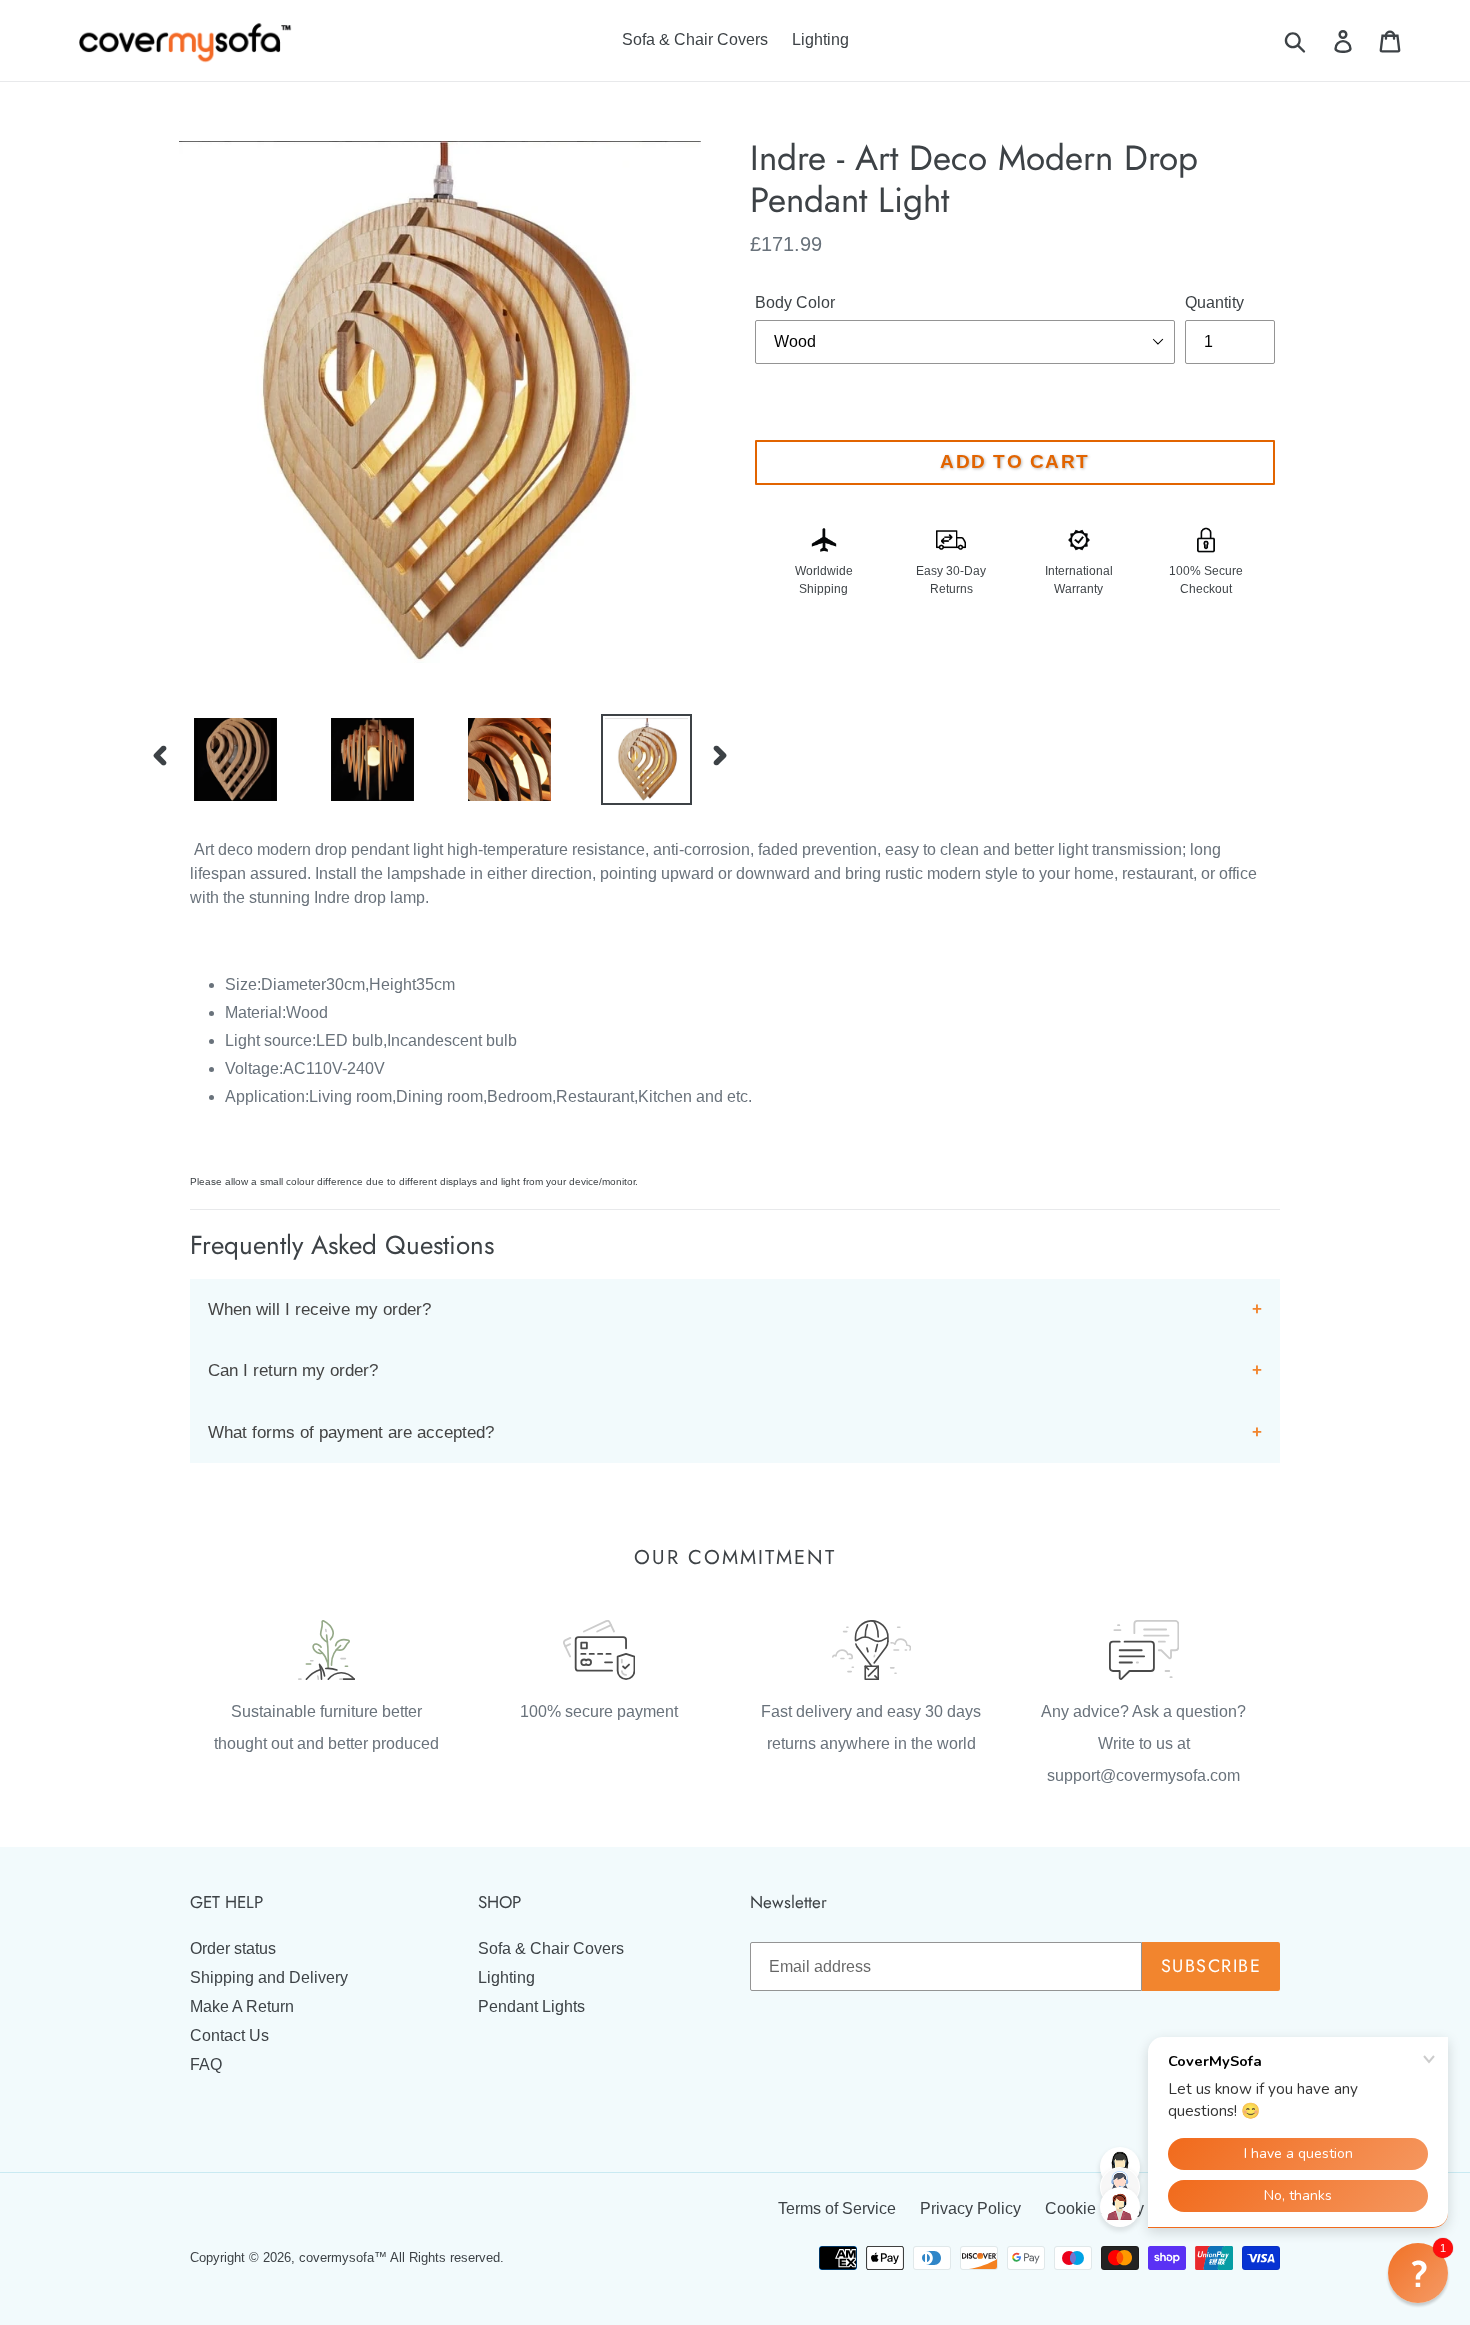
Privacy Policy (970, 2208)
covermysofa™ (343, 2257)
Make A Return (242, 2006)
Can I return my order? (293, 1370)
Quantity (1214, 302)
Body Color (795, 302)
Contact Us (229, 2035)
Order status (233, 1948)
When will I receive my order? (319, 1309)
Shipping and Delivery (269, 1977)
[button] (1418, 2273)
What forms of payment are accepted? (351, 1432)
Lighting (506, 1977)
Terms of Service (837, 2208)
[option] (220, 759)
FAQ (206, 2064)
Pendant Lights (531, 2006)
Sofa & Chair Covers (551, 1948)
